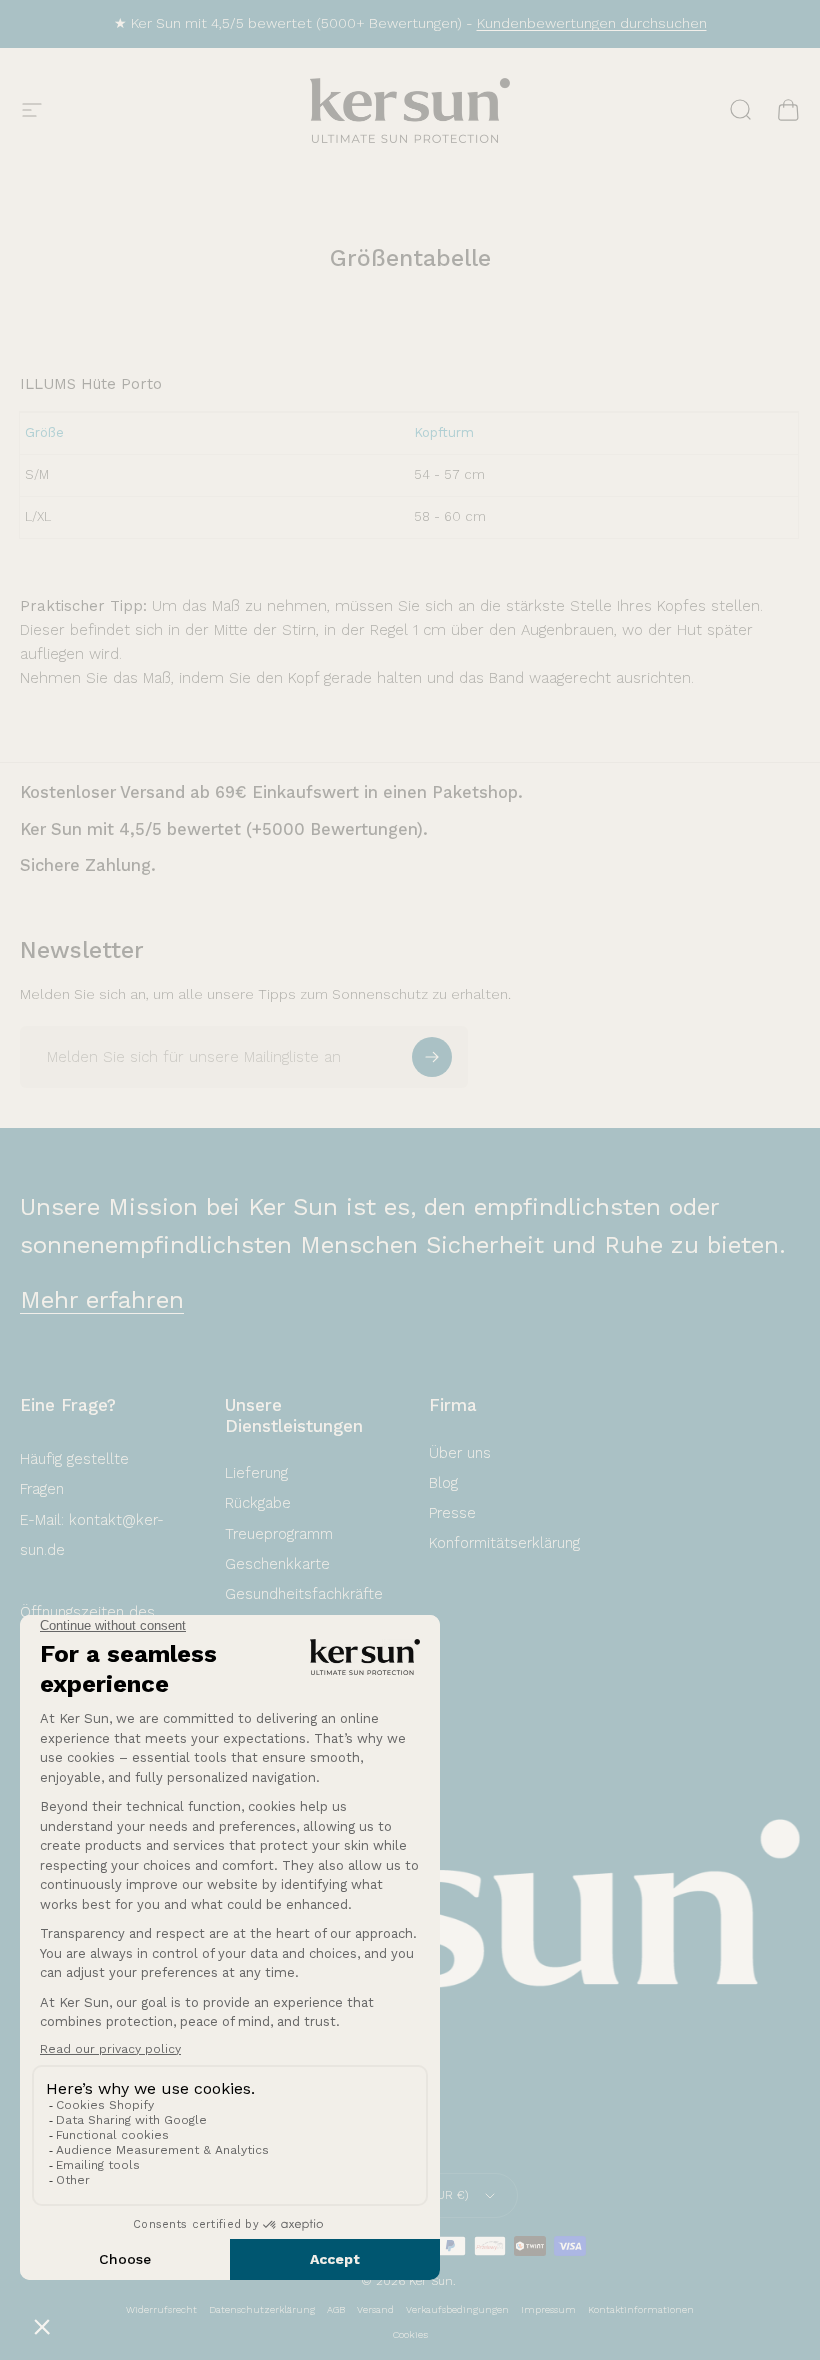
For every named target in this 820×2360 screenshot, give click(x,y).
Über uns (460, 1453)
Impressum (548, 2309)
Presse (452, 1513)
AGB (336, 2309)
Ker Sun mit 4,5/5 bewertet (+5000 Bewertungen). (224, 829)
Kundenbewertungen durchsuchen (592, 23)
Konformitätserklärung (504, 1543)
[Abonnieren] (432, 1057)
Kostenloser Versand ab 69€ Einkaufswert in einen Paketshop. (271, 792)
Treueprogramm (279, 1534)
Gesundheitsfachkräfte (304, 1594)
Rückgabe (258, 1503)
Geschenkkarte (277, 1564)
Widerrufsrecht (161, 2309)
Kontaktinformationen (641, 2309)
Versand (375, 2309)
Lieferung (256, 1473)
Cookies (410, 2334)
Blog (443, 1483)
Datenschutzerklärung (262, 2309)
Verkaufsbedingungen (457, 2309)
